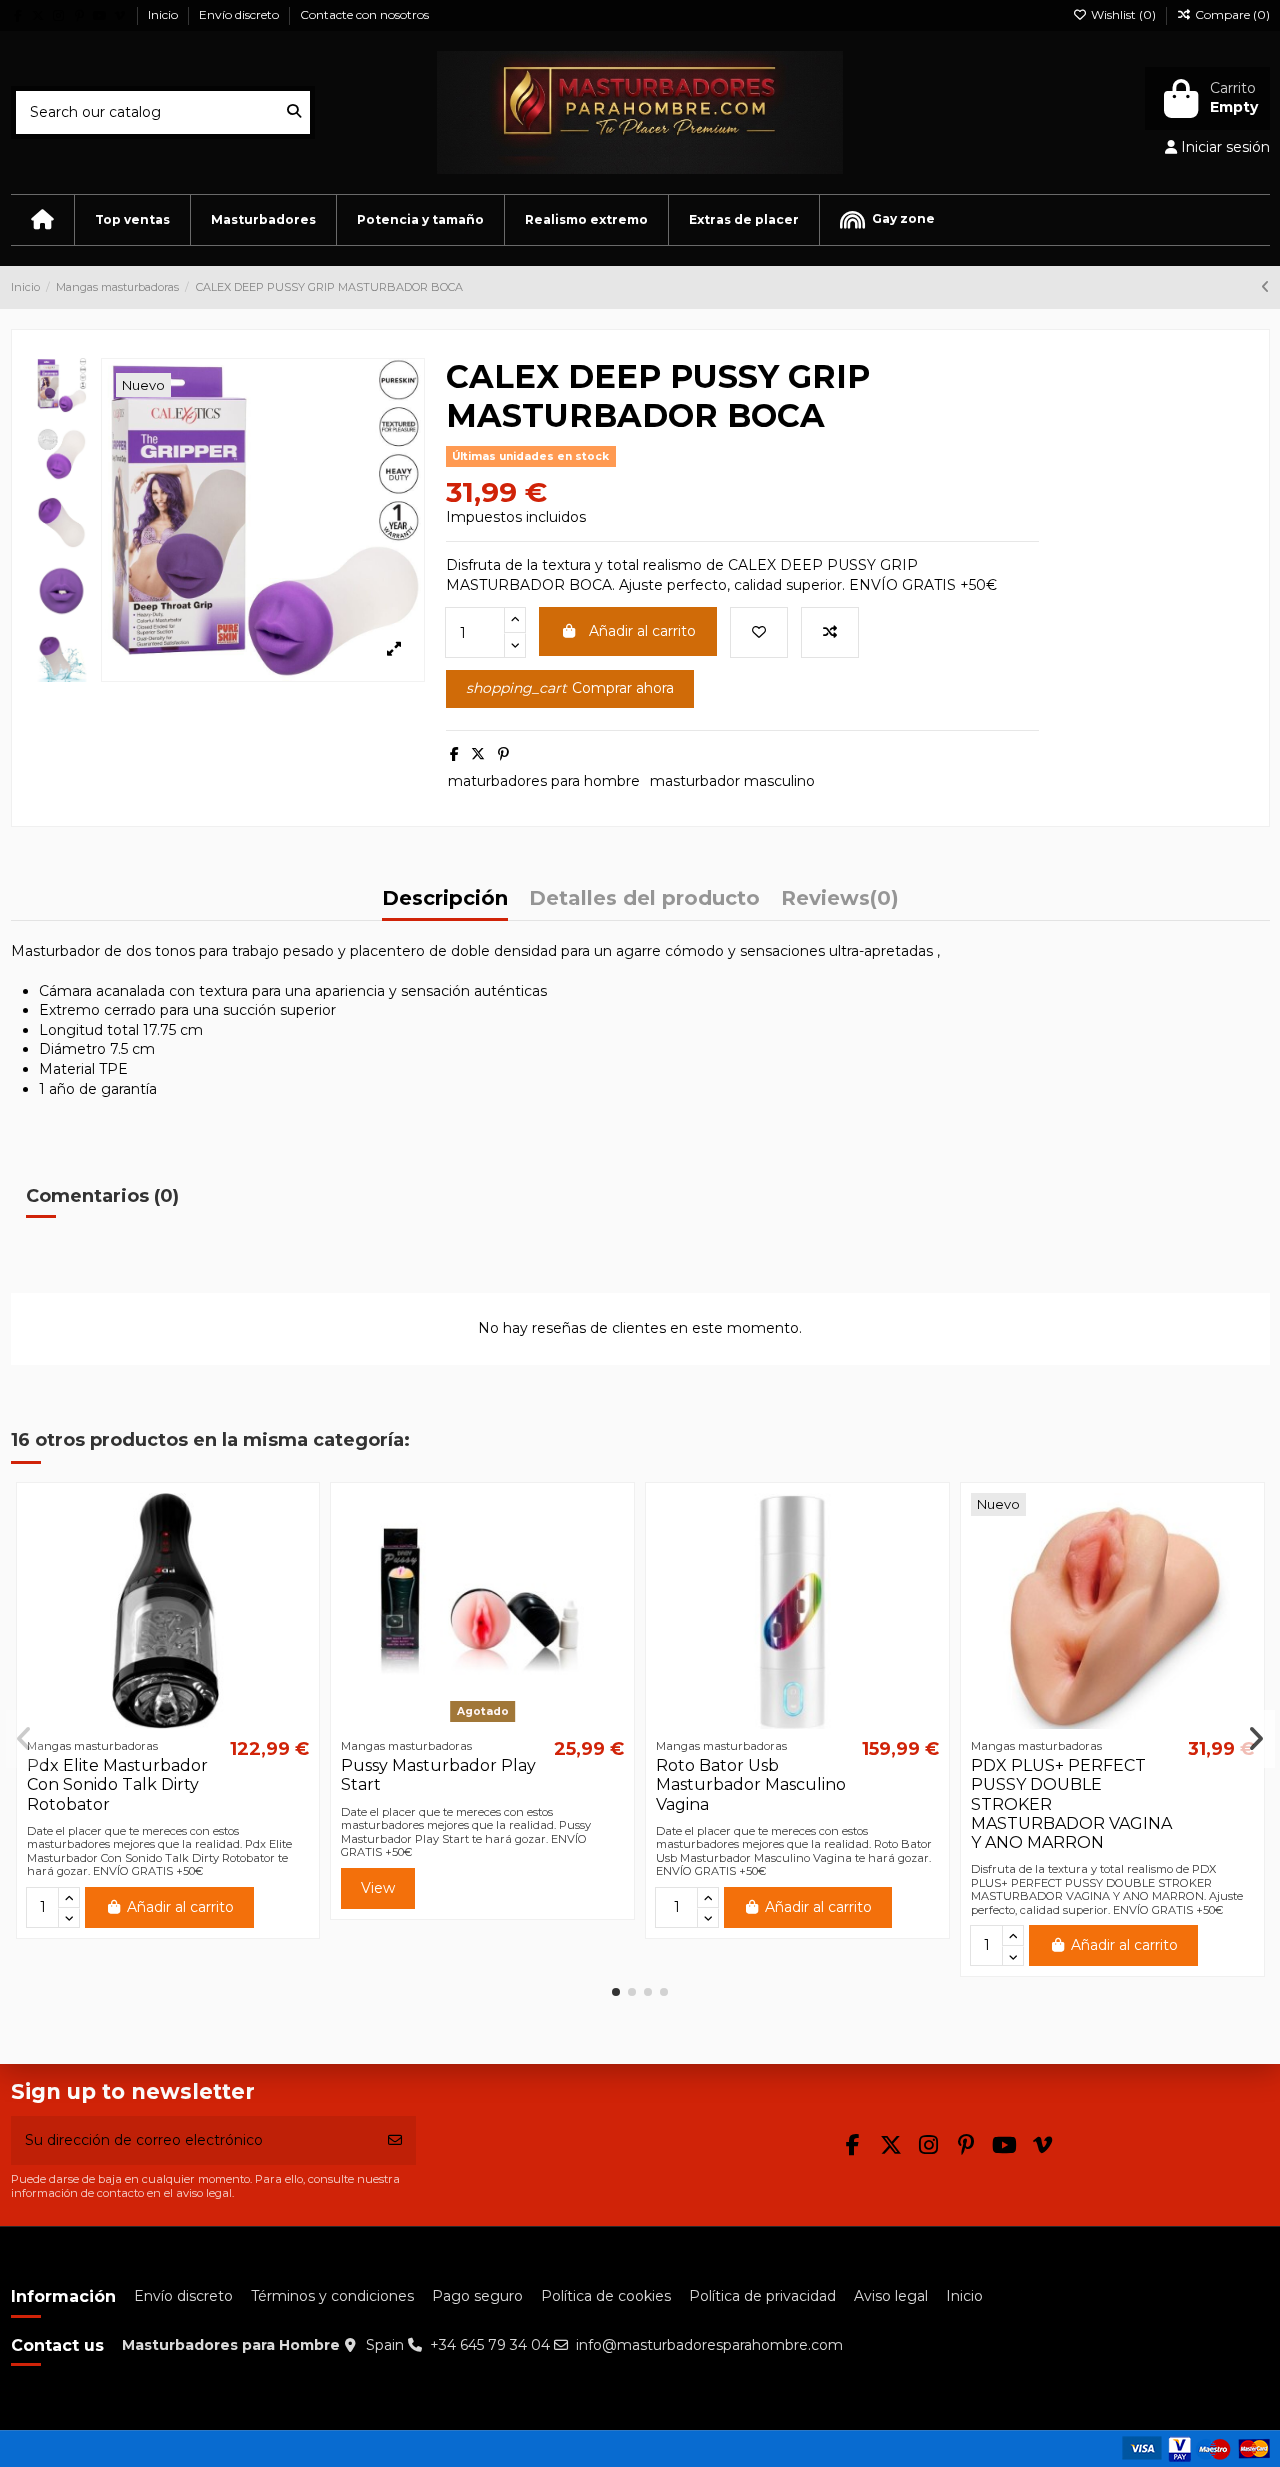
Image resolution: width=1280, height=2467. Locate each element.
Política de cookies (606, 2296)
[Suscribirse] (395, 2140)
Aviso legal (891, 2296)
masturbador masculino (732, 781)
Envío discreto (240, 14)
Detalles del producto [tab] (644, 899)
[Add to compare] (830, 632)
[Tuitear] (478, 754)
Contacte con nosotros (364, 14)
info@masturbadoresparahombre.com (709, 2345)
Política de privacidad (762, 2296)
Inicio (164, 14)
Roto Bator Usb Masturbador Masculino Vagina (751, 1784)
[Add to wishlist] (759, 632)
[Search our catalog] (294, 112)
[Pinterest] (503, 754)
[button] (132, 220)
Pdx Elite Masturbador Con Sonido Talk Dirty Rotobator (117, 1784)
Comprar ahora (570, 688)
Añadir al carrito (642, 631)
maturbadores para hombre (544, 781)
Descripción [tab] (445, 899)
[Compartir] (454, 754)
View (378, 1888)
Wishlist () (1123, 14)
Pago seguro (477, 2296)
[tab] (840, 904)
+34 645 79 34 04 (490, 2345)
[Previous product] (1265, 287)
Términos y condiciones (332, 2296)
